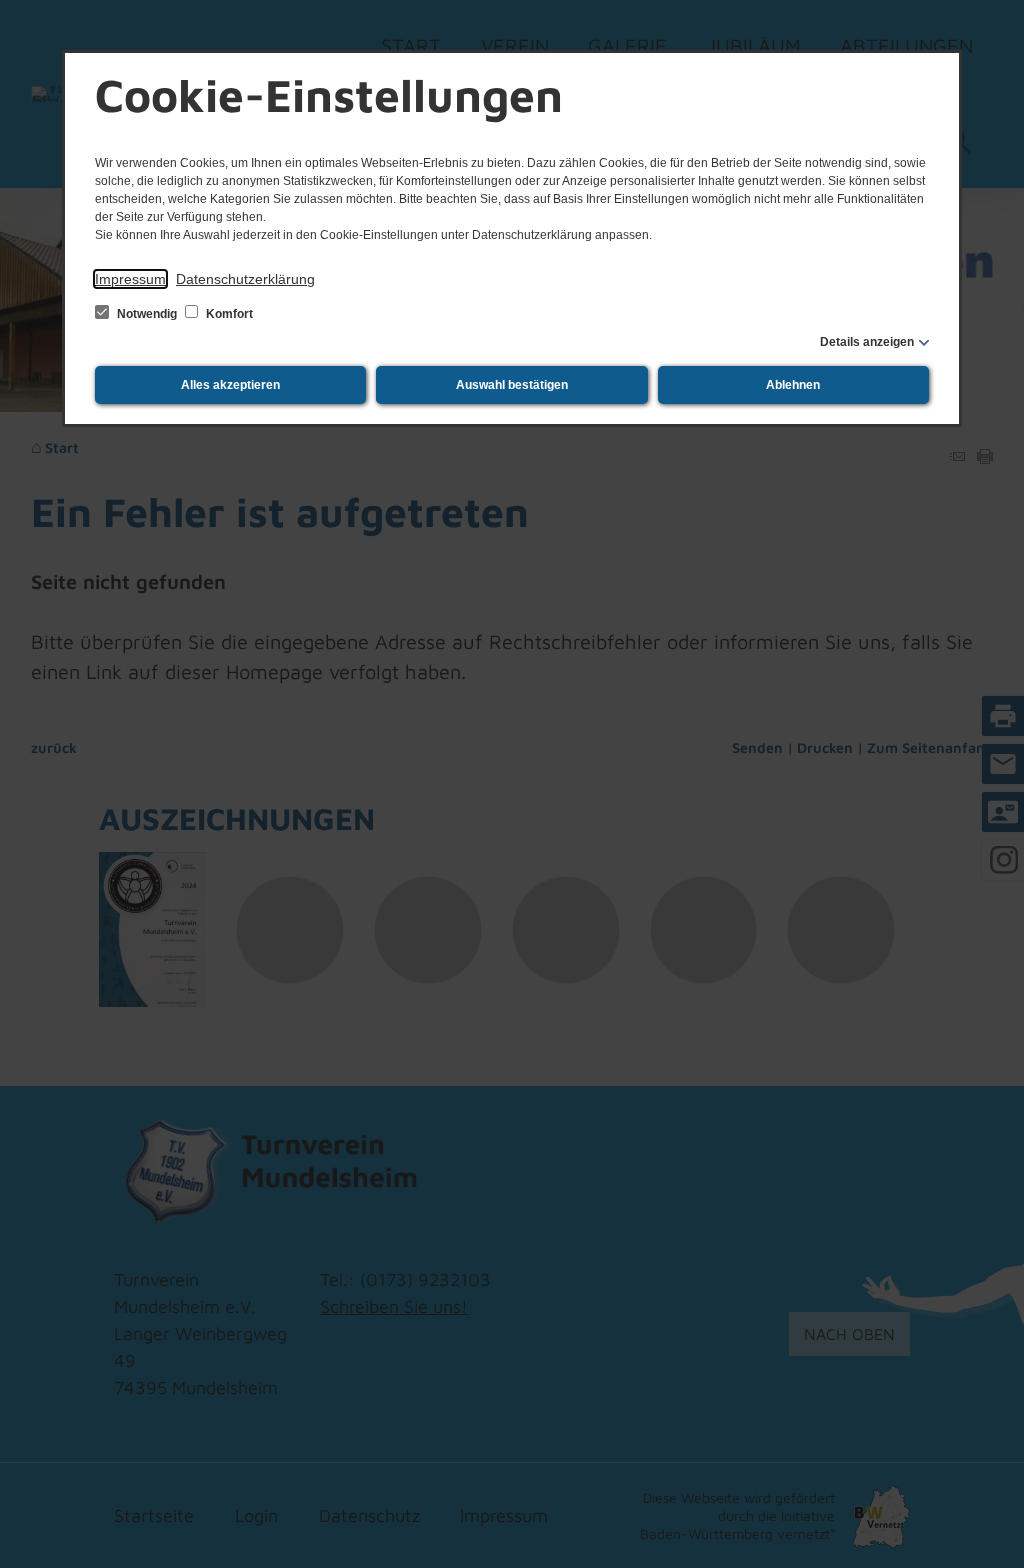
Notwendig (147, 314)
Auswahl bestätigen (512, 385)
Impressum (130, 279)
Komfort (228, 314)
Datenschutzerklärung (245, 279)
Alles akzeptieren (230, 385)
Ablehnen (793, 385)
